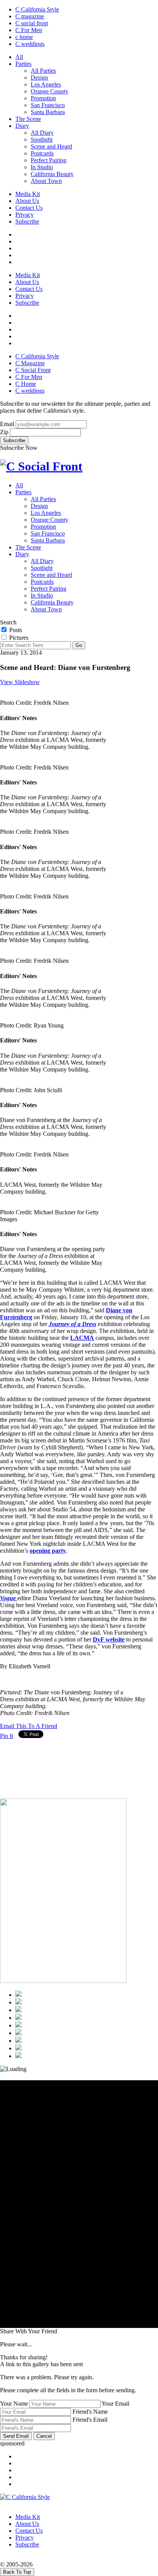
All (19, 57)
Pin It (7, 1736)
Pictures (18, 638)
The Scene (28, 119)
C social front (32, 23)
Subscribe (27, 221)
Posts (15, 630)
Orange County (49, 91)
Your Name (14, 2404)
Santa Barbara (48, 112)
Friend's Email (90, 2420)
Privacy (25, 215)
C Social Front (33, 370)
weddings (30, 44)
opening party (48, 1551)
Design (39, 78)
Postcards (42, 153)
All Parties (43, 71)
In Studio (42, 167)
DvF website (109, 1639)
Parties (23, 64)
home (24, 37)
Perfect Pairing (49, 160)
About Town (46, 181)
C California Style (37, 9)
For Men (29, 30)
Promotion (43, 98)
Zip (4, 432)
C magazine (30, 16)
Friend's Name (90, 2412)
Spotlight (42, 140)
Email (7, 424)
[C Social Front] (41, 466)
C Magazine (30, 363)
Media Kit (28, 194)
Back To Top (17, 2572)
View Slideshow (20, 682)
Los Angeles (46, 84)
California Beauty (52, 174)
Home (26, 384)
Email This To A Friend (29, 1726)
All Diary (42, 133)
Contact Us (29, 208)
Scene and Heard (51, 146)
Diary (22, 126)
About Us (27, 201)
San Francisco (48, 105)
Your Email (115, 2404)
